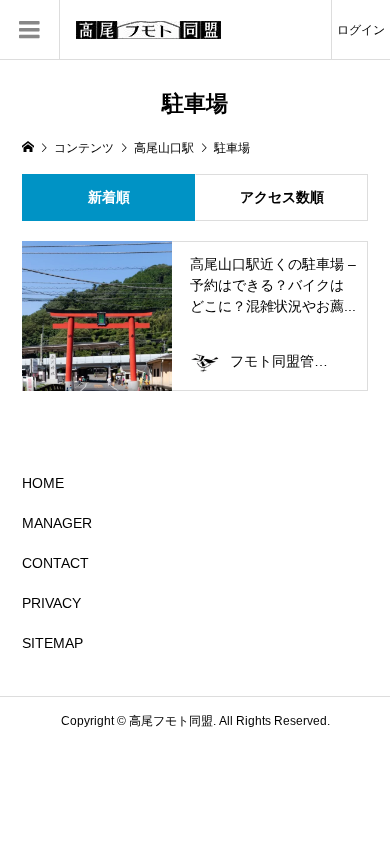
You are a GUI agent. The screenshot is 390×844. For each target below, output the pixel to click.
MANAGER (57, 523)
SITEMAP (52, 643)
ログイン (361, 30)
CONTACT (55, 563)
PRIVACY (51, 603)
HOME (43, 483)
